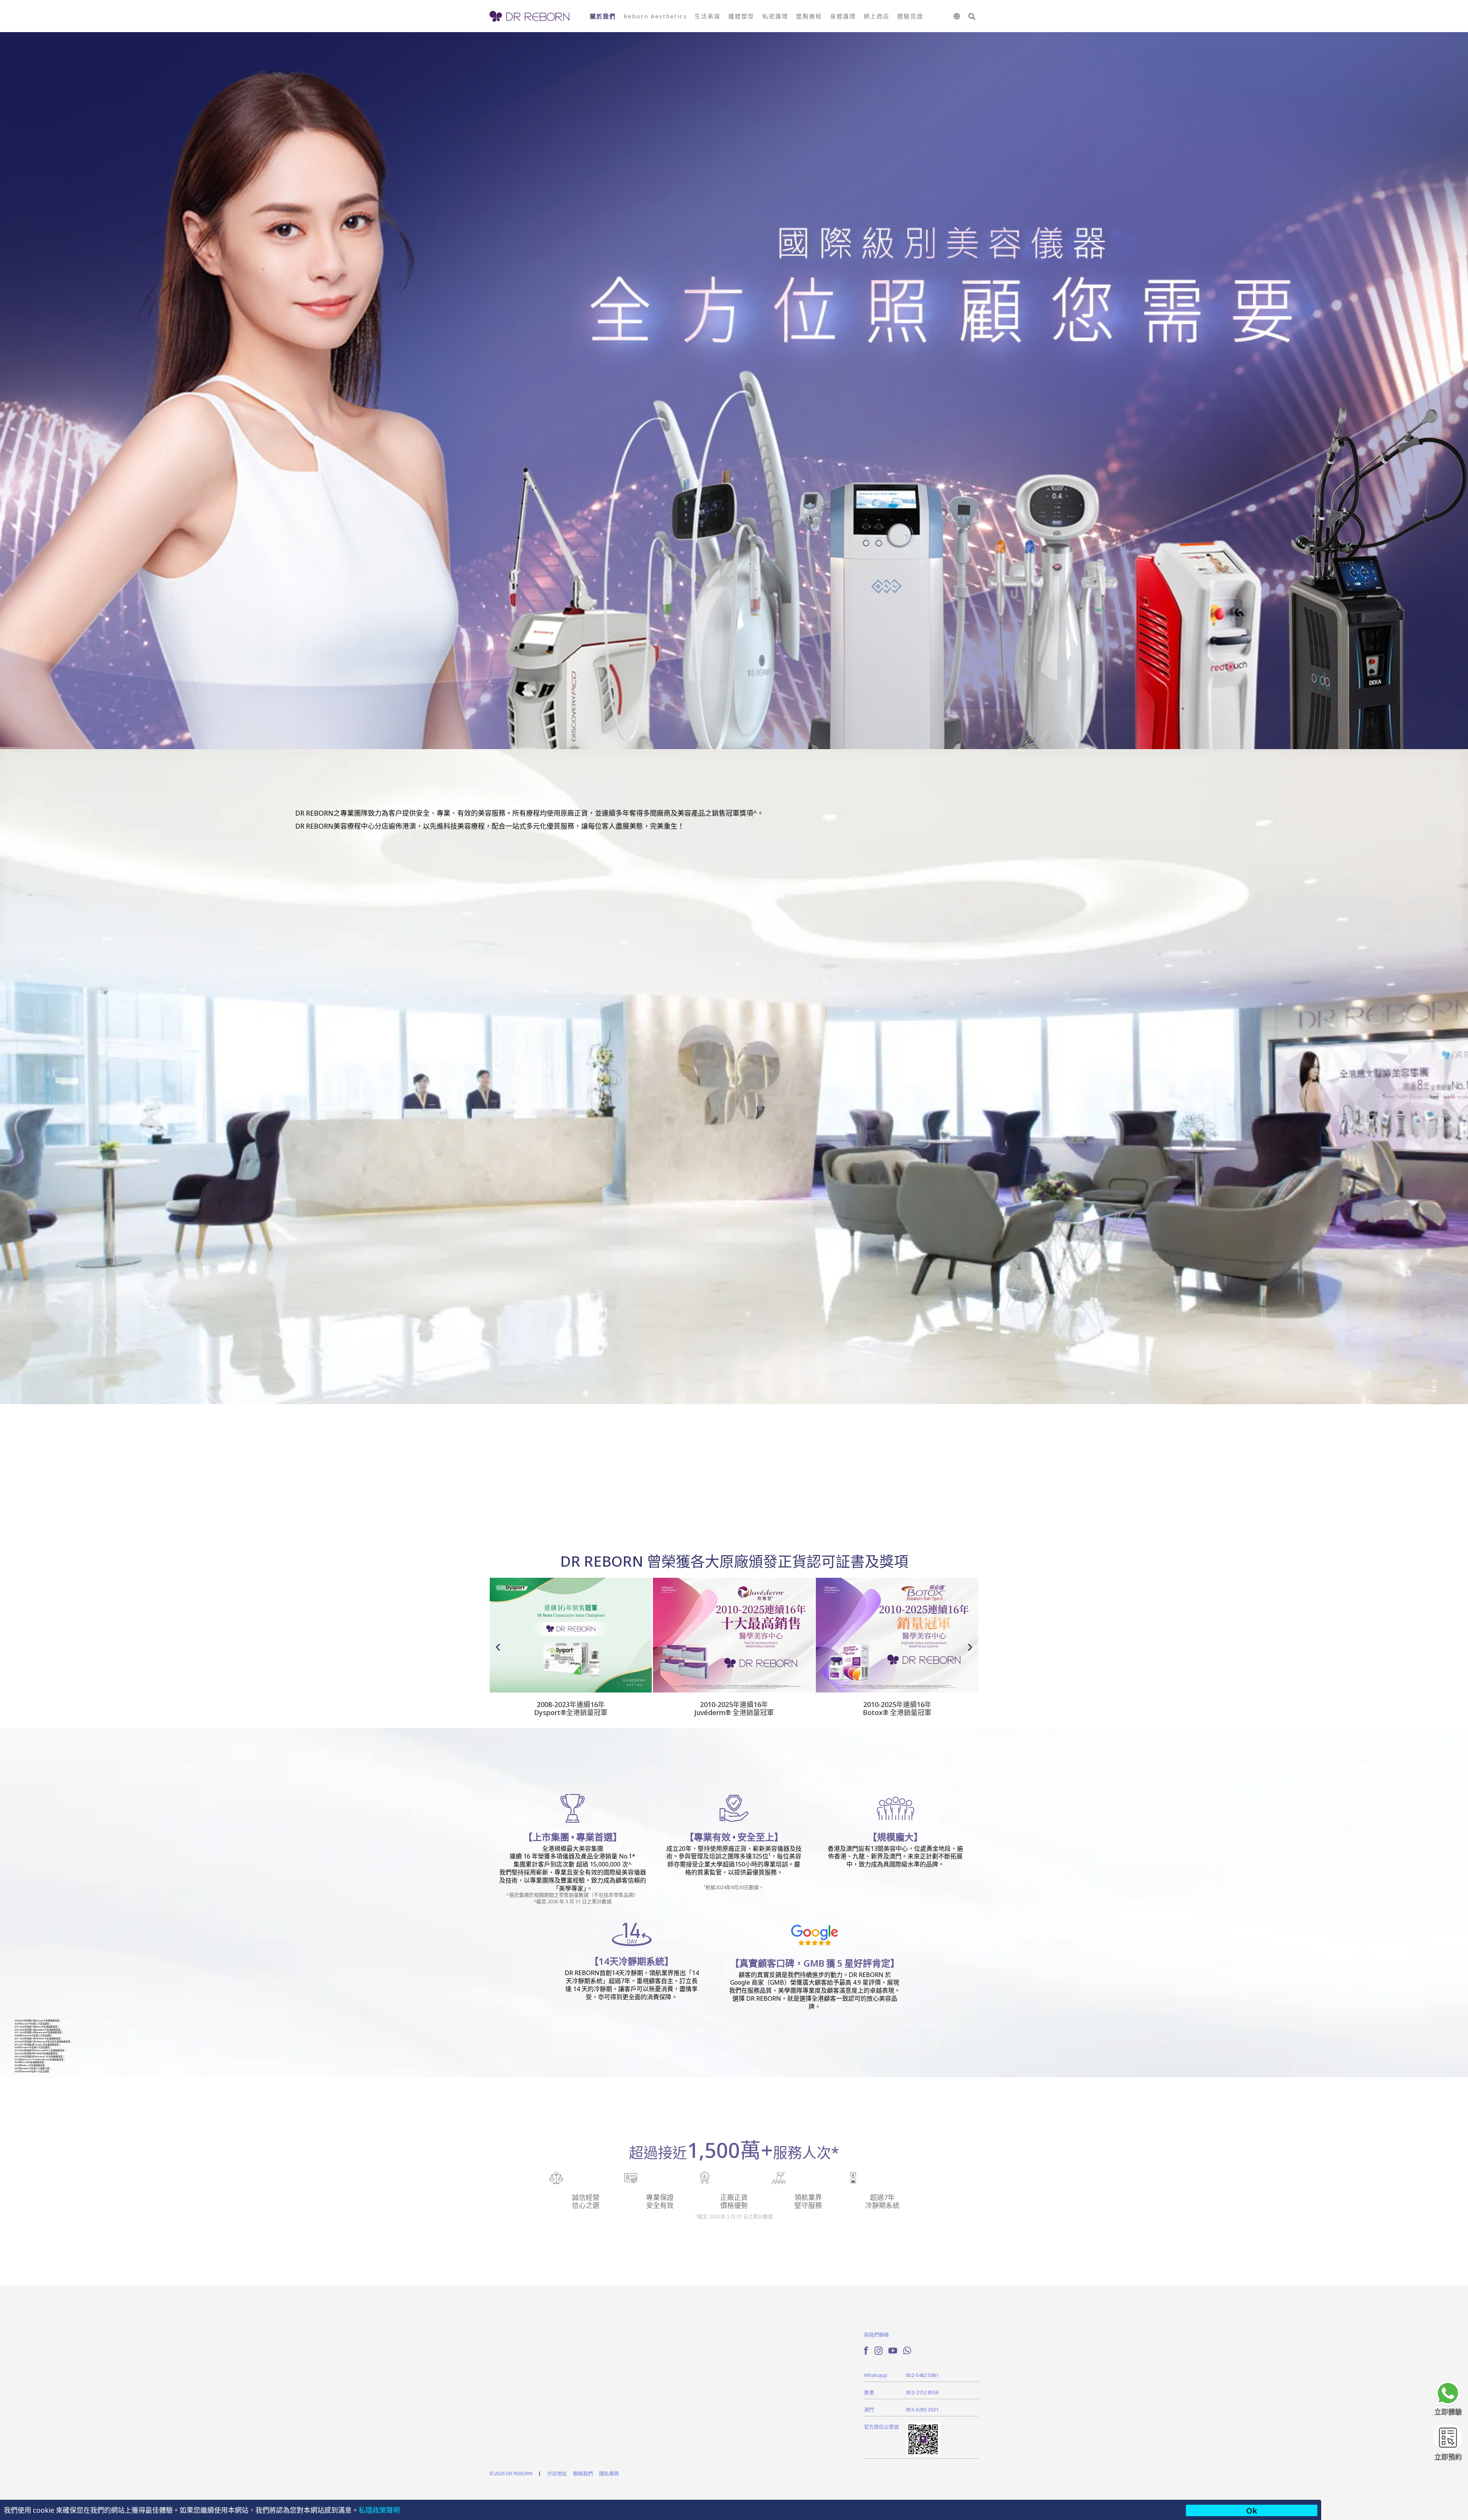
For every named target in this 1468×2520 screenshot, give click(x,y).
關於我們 (603, 16)
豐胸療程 (809, 16)
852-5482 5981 (922, 2375)
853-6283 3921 (922, 2409)
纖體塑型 (741, 16)
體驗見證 (910, 16)
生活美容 (708, 16)
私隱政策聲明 (379, 2510)
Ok (1252, 2510)
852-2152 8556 (922, 2392)
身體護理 (843, 16)
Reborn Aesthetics (655, 16)
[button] (972, 17)
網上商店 (877, 16)
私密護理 (775, 16)
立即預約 (1448, 2457)
